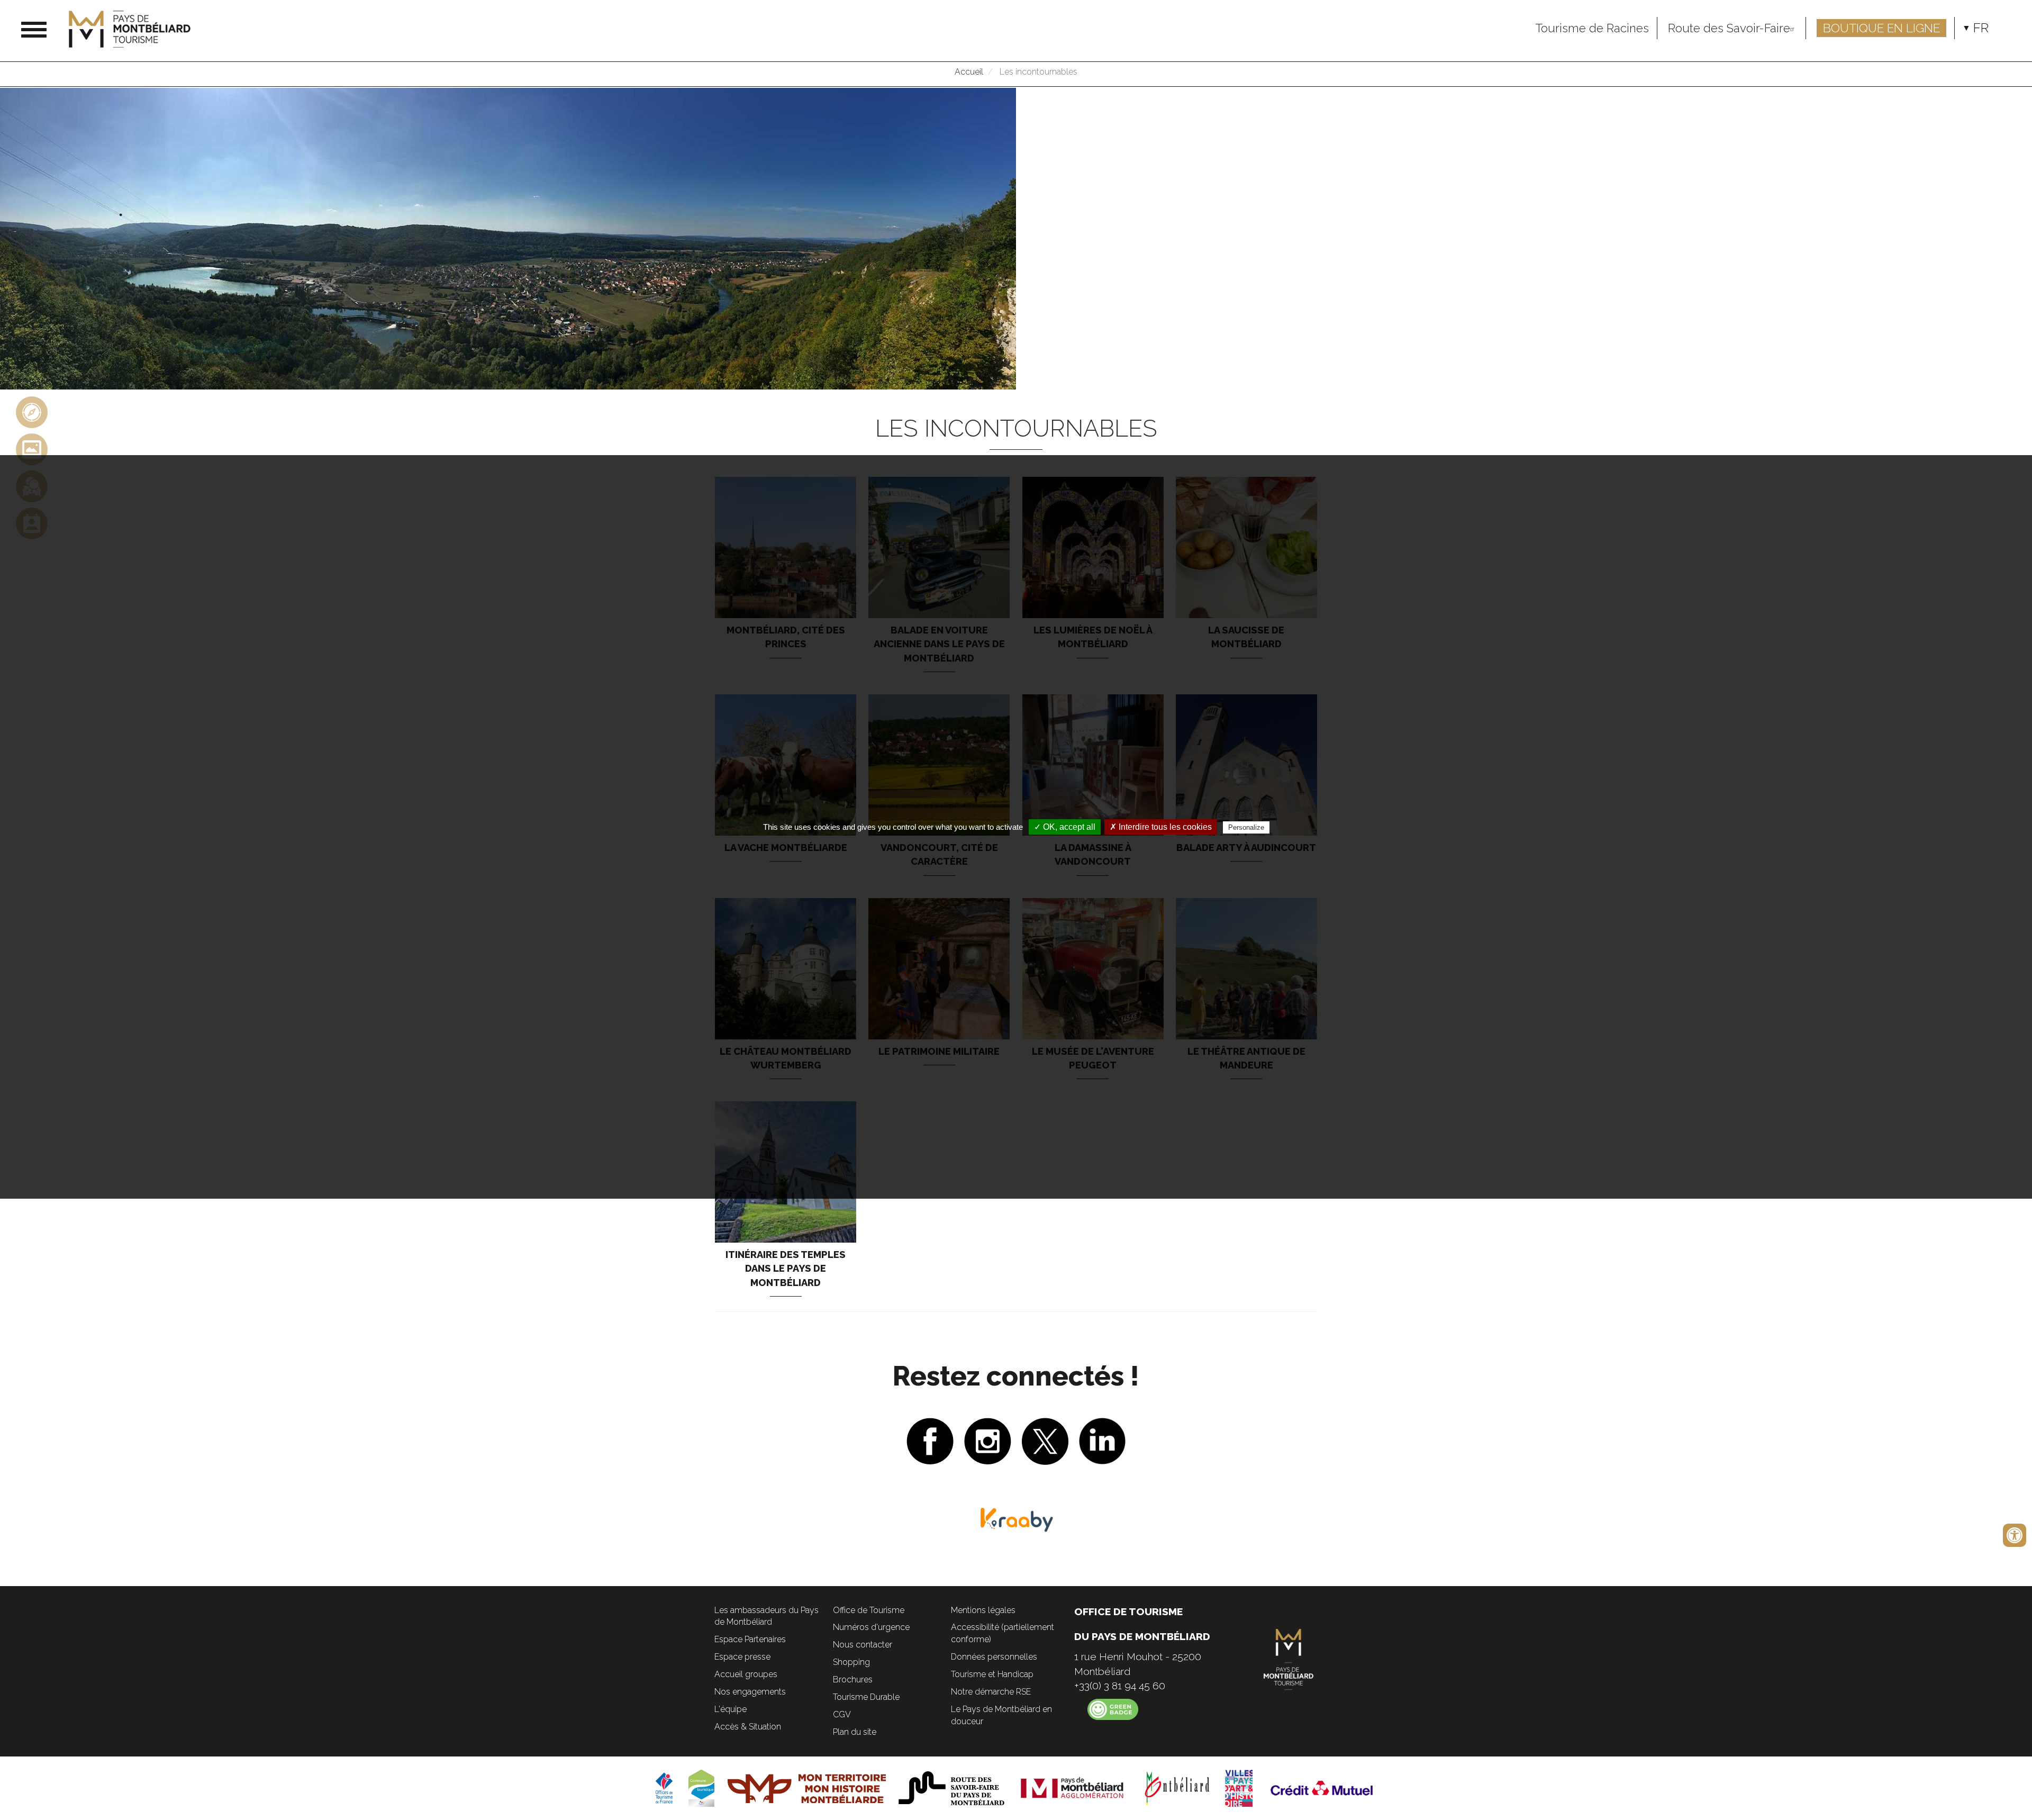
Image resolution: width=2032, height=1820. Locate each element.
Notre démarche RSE (991, 1692)
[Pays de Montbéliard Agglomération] (1072, 1788)
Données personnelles (994, 1657)
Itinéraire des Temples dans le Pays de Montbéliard (786, 1269)
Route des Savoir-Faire (1729, 28)
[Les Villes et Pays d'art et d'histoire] (1239, 1788)
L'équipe (731, 1709)
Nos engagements (750, 1692)
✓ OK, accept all (1065, 827)
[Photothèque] (32, 449)
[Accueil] (134, 29)
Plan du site (855, 1732)
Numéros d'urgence (871, 1627)
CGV (842, 1714)
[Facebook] (930, 1440)
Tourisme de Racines (1592, 28)
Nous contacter (863, 1645)
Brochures (853, 1679)
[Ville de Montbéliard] (1177, 1788)
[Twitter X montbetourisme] (1045, 1440)
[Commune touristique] (701, 1788)
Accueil (969, 72)
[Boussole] (32, 411)
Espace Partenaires (750, 1639)
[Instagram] (988, 1440)
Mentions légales (983, 1610)
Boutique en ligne (1881, 28)
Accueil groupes (746, 1674)
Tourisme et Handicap (992, 1674)
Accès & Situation (748, 1727)
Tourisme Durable (866, 1697)
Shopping (851, 1662)
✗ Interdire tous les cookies (1161, 827)
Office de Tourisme (869, 1610)
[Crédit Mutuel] (1322, 1788)
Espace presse (742, 1657)
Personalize (1246, 827)
